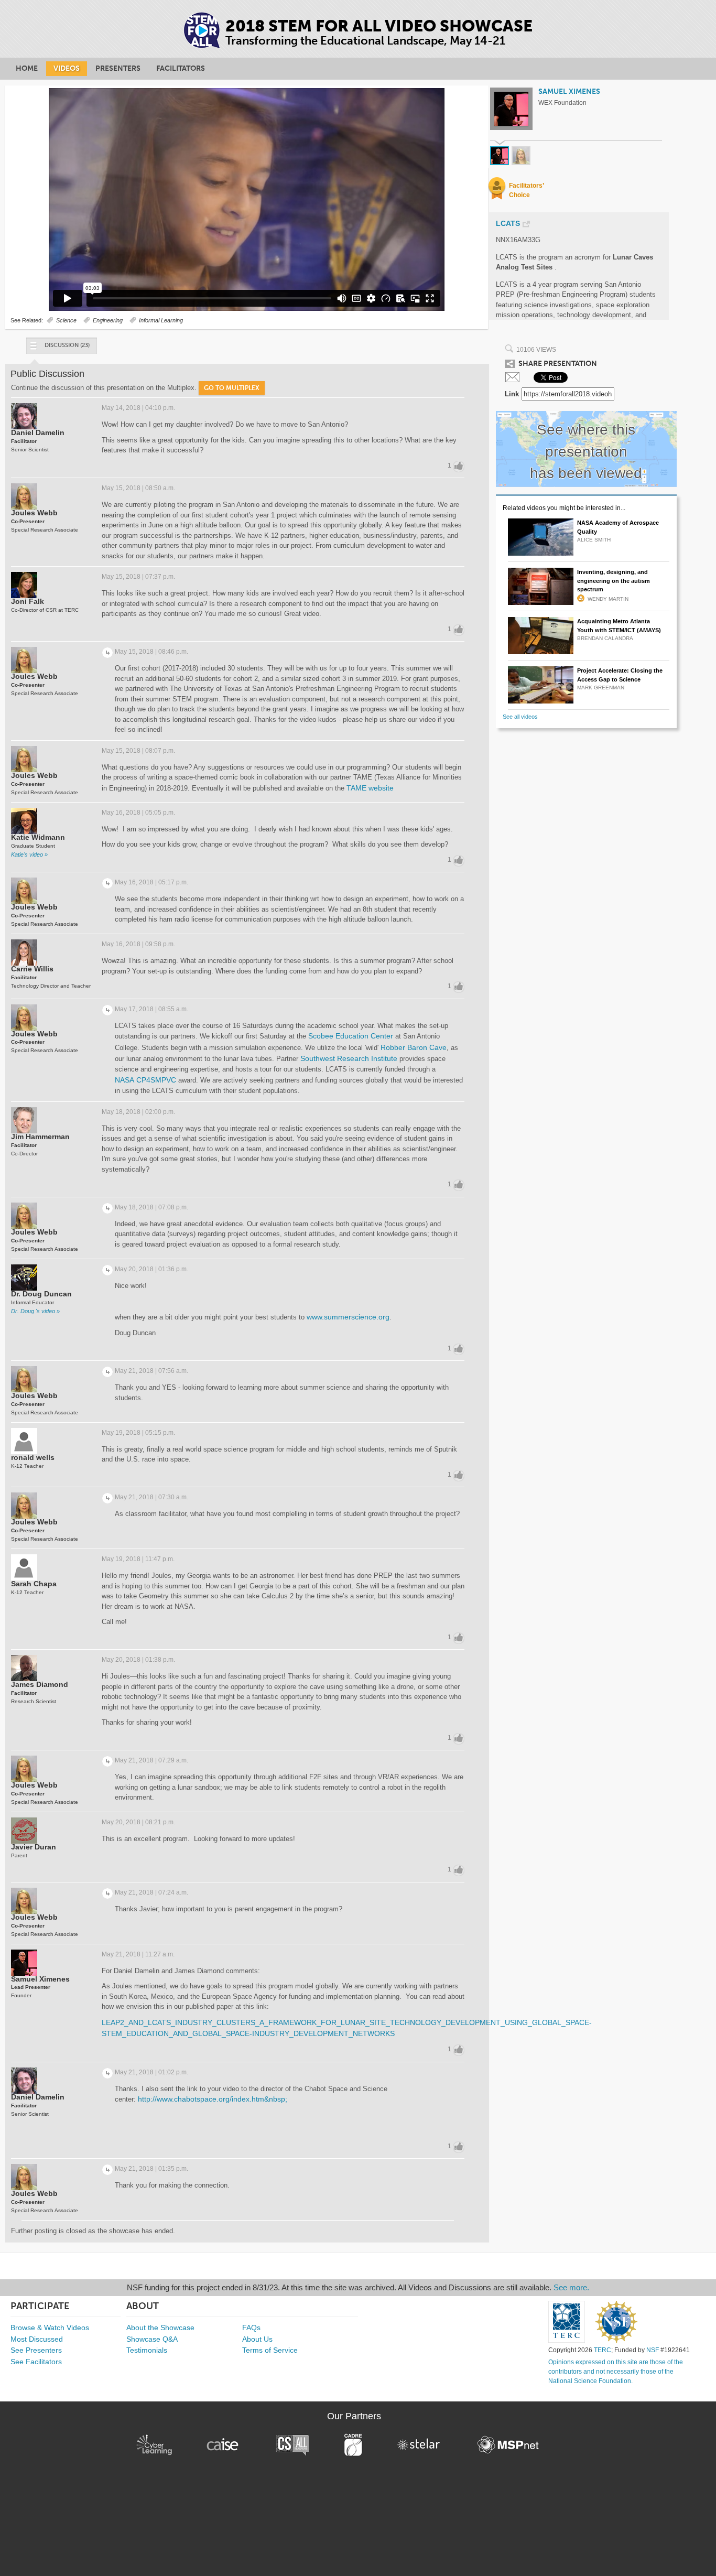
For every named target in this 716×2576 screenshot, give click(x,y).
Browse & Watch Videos (50, 2328)
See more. (571, 2287)
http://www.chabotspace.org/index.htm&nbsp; (213, 2099)
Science (66, 320)
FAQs (251, 2328)
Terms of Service (270, 2350)
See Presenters (36, 2350)
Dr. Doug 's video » (35, 1311)
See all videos (520, 717)
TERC (603, 2350)
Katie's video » (29, 854)
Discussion (67, 345)
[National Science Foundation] (616, 2322)
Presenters (118, 68)
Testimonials (147, 2350)
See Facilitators (36, 2362)
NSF (653, 2350)
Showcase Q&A (152, 2339)
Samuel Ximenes (569, 91)
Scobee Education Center (351, 1036)
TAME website (370, 788)
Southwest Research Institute (349, 1058)
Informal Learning (161, 320)
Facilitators (181, 68)
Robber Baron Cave (414, 1047)
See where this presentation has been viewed (586, 451)
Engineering (108, 320)
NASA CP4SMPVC (145, 1080)
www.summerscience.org (348, 1317)
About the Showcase (160, 2328)
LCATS (508, 224)
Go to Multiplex (232, 388)
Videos (67, 68)
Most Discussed (37, 2339)
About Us (257, 2339)
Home (27, 68)
